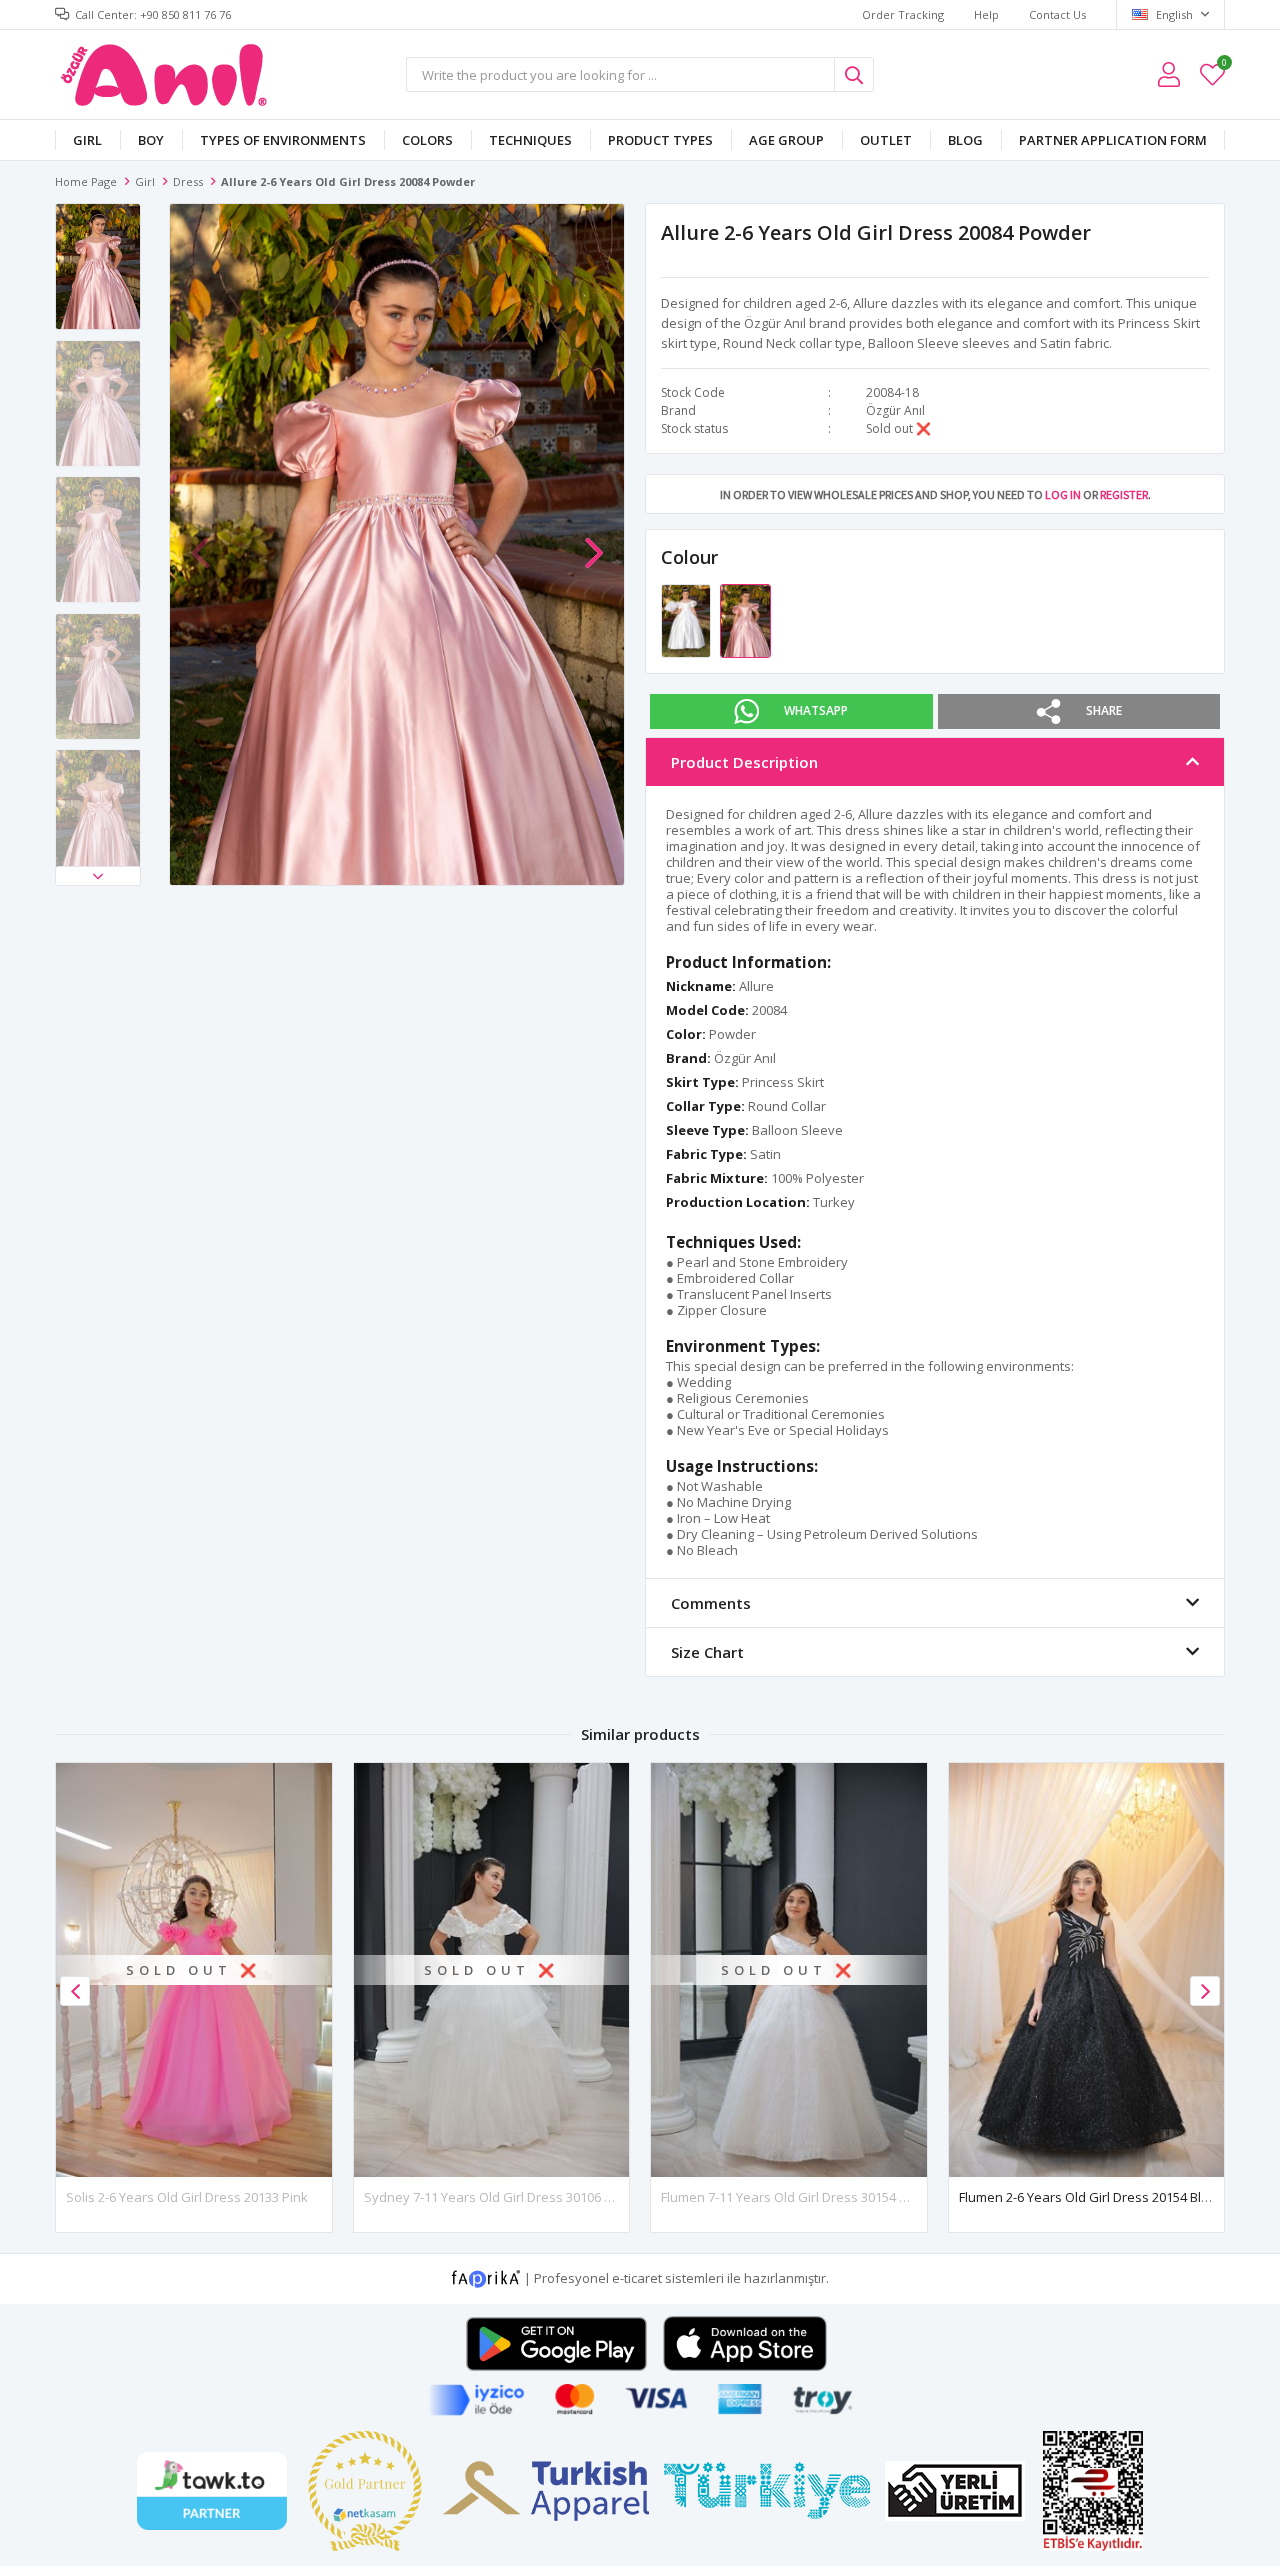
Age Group (786, 140)
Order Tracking (903, 14)
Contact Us (1057, 14)
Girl (87, 140)
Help (986, 14)
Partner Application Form (1113, 140)
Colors (427, 140)
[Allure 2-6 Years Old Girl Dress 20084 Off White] (687, 620)
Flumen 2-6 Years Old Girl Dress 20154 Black (1090, 2197)
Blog (965, 140)
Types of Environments (283, 140)
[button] (98, 876)
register (1124, 494)
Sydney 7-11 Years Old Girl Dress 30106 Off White (512, 2197)
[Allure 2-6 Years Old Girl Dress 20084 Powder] (745, 620)
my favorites (1223, 65)
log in (1063, 494)
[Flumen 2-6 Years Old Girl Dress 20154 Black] (1087, 1969)
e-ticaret (637, 2277)
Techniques (530, 140)
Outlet (886, 140)
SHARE (1104, 710)
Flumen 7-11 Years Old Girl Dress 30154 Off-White (809, 2197)
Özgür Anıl (895, 410)
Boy (151, 140)
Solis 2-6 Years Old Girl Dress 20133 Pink (187, 2197)
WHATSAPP (816, 710)
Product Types (660, 140)
